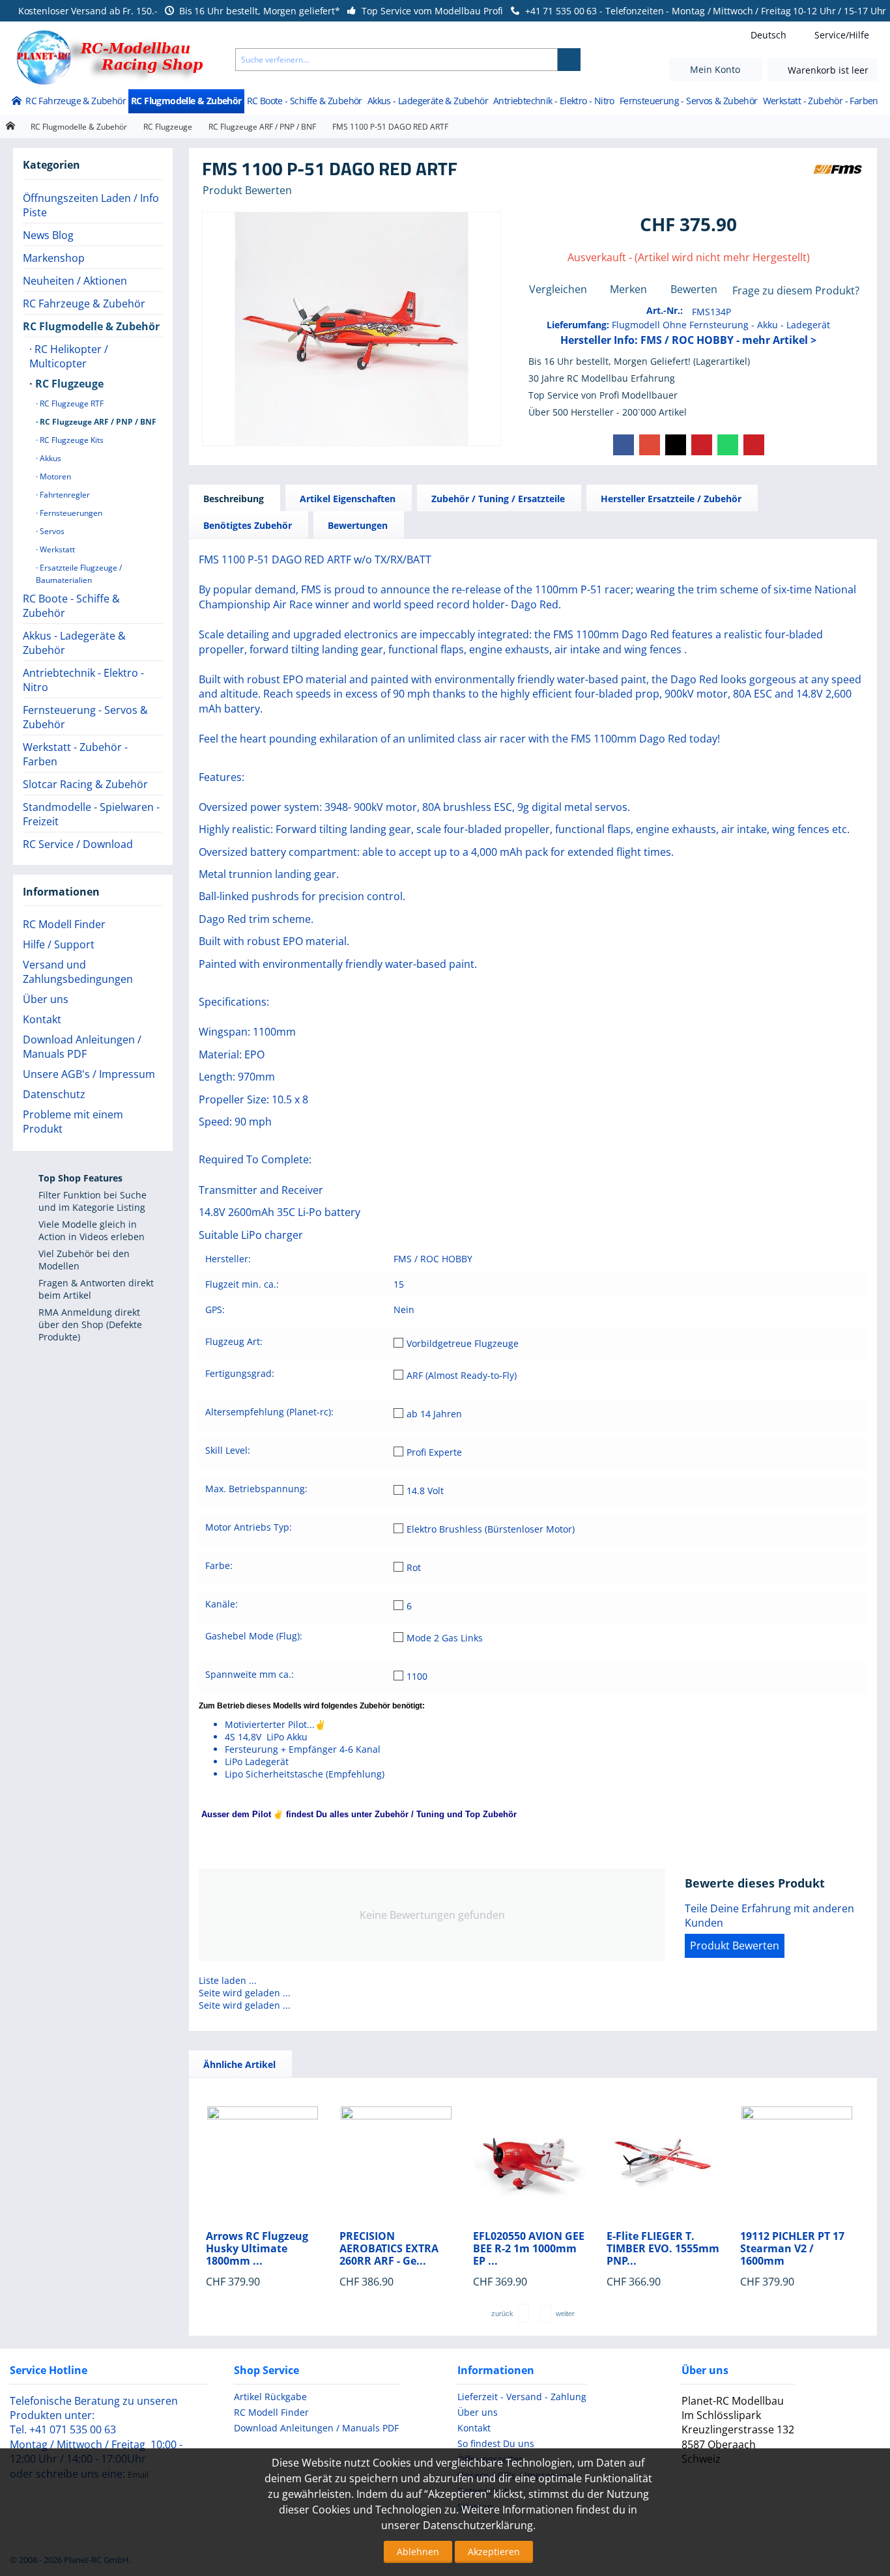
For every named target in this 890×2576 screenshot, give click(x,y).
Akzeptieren (494, 2552)
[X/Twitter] (676, 445)
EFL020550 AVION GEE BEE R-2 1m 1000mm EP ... (529, 2249)
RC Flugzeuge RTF (71, 403)
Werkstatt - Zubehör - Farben (821, 101)
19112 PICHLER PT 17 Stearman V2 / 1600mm (792, 2249)
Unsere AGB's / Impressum (89, 1074)
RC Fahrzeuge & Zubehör (76, 101)
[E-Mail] (754, 445)
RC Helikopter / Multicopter (69, 356)
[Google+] (650, 445)
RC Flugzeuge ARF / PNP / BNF (262, 127)
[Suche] (569, 60)
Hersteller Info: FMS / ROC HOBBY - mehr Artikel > (688, 340)
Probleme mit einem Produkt (73, 1122)
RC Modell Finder (64, 924)
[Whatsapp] (728, 445)
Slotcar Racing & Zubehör (85, 784)
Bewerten (694, 289)
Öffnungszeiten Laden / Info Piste (91, 205)
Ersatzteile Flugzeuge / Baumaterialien (79, 574)
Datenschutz (54, 1094)
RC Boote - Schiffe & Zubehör (305, 101)
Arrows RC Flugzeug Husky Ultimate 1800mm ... (257, 2249)
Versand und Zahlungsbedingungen (78, 972)
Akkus (50, 458)
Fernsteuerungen (70, 513)
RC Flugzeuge (168, 127)
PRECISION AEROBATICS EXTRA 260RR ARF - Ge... (389, 2249)
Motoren (54, 476)
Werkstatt (56, 549)
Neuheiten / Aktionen (75, 281)
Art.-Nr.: (665, 310)
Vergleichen (558, 289)
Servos (51, 531)
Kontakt (42, 1019)
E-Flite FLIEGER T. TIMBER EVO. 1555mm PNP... (663, 2249)
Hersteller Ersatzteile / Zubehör (671, 499)
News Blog (48, 235)
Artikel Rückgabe (270, 2397)
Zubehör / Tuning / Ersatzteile (498, 499)
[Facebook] (624, 445)
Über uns (46, 999)
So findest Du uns (496, 2443)
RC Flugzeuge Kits (71, 440)
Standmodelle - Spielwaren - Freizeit (91, 814)
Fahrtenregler (64, 495)
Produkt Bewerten (247, 190)
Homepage (10, 126)
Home (16, 102)
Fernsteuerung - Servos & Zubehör (689, 101)
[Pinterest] (702, 445)
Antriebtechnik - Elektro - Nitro (554, 101)
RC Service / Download (78, 844)
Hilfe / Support (59, 944)
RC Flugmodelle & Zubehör (186, 101)
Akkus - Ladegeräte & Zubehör (428, 101)
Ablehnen (418, 2552)
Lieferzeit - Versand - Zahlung (522, 2397)
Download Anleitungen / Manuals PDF (82, 1047)
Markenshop (54, 258)
